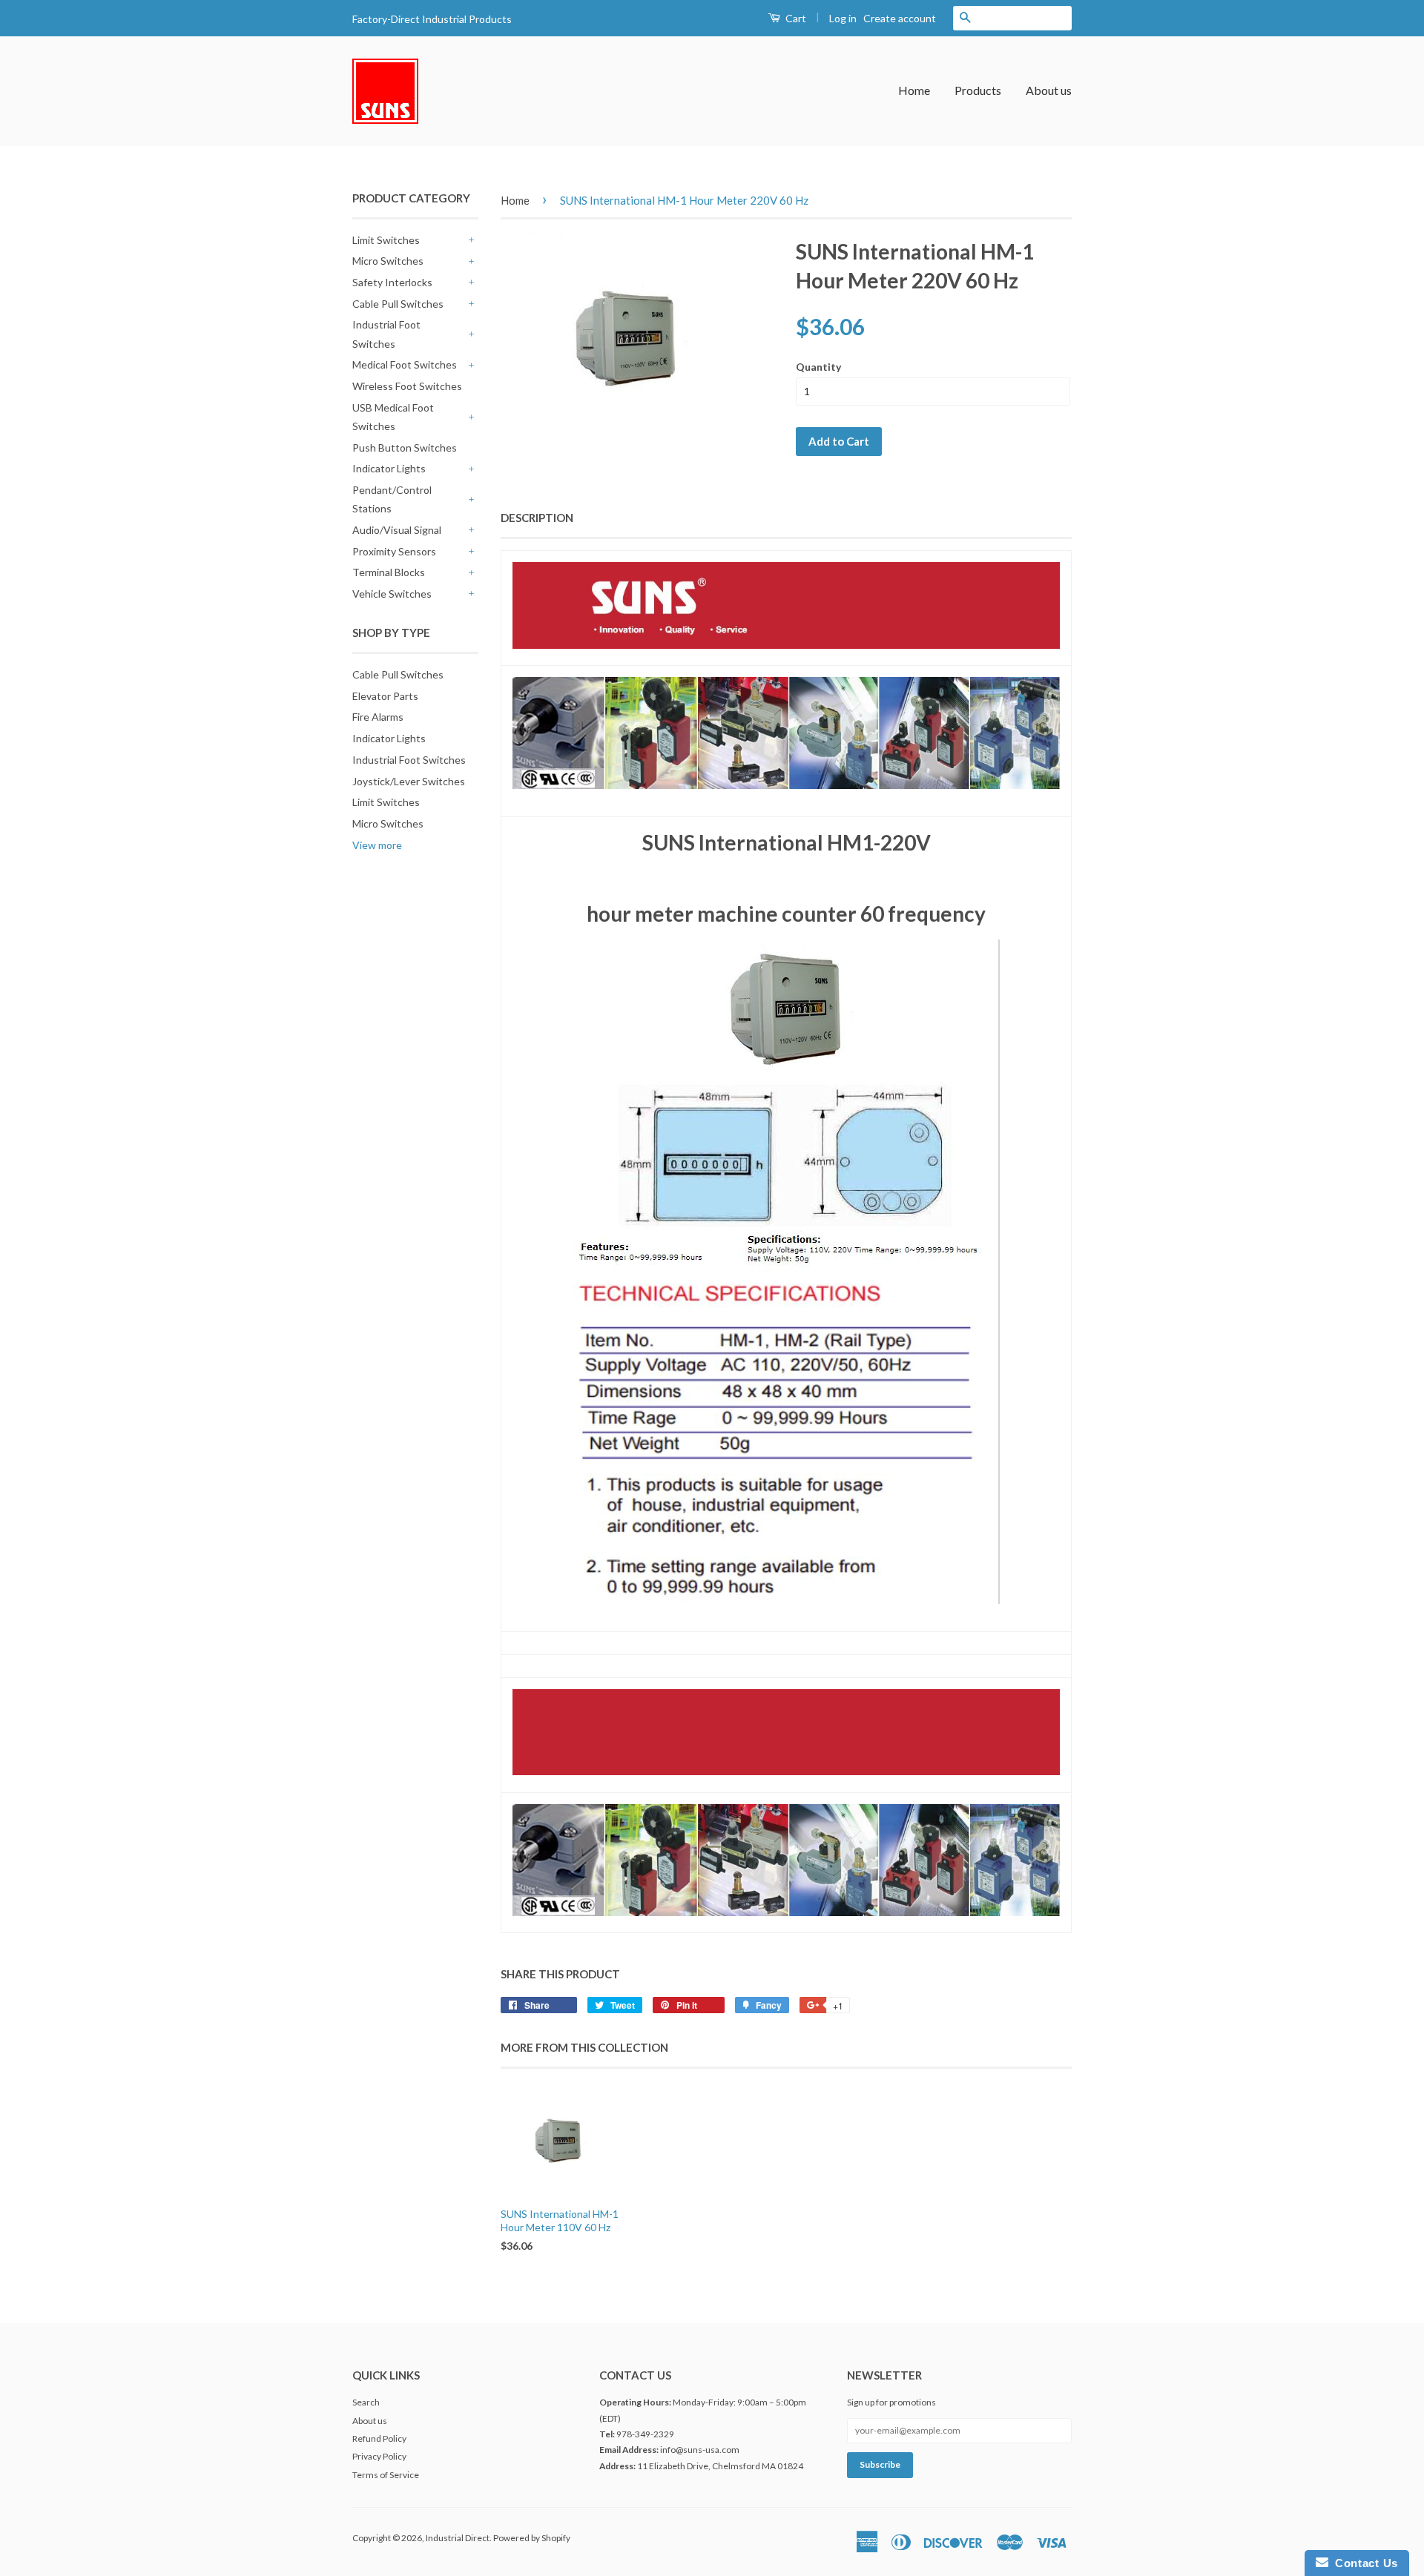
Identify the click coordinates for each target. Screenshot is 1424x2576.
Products (978, 90)
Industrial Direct (458, 2538)
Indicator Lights (389, 468)
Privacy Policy (379, 2456)
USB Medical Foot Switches (393, 417)
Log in (843, 18)
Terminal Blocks (389, 572)
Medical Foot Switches (405, 364)
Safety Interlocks (392, 282)
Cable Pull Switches (398, 304)
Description (537, 518)
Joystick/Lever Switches (409, 781)
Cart (795, 18)
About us (1049, 90)
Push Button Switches (405, 448)
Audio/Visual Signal (397, 530)
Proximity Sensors (394, 551)
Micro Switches (388, 261)
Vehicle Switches (392, 594)
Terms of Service (386, 2475)
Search (366, 2402)
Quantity (818, 367)
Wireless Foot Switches (407, 386)
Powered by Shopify (532, 2538)
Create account (900, 18)
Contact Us (1363, 2563)
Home (914, 90)
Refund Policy (379, 2438)
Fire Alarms (378, 717)
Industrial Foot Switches (386, 334)
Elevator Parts (385, 696)
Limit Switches (386, 240)
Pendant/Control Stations (392, 499)
